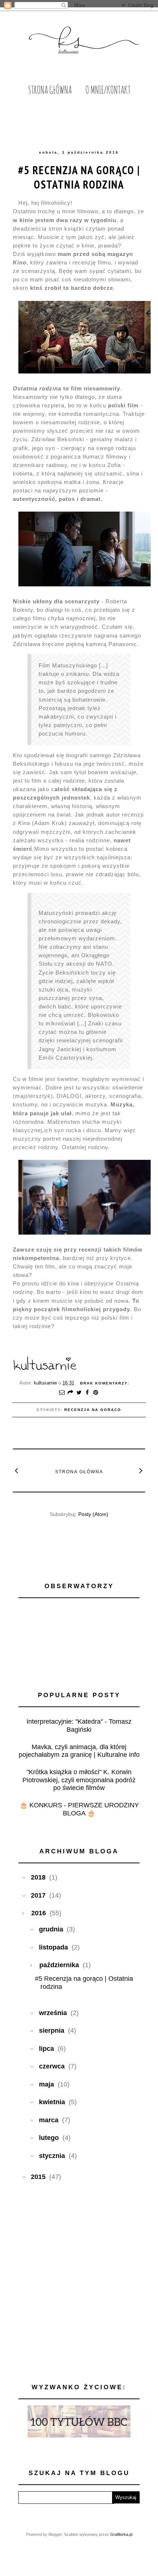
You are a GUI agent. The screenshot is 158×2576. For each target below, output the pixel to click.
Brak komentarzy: (105, 1383)
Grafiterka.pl (121, 2534)
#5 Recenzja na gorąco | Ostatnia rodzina (79, 177)
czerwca (52, 2066)
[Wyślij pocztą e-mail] (62, 1393)
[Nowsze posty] (17, 1470)
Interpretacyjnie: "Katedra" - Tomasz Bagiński (79, 1726)
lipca (46, 2049)
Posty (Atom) (93, 1514)
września (53, 2013)
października (59, 1965)
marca (49, 2120)
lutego (49, 2138)
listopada (53, 1947)
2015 (38, 2177)
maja (46, 2084)
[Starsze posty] (141, 1470)
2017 (38, 1895)
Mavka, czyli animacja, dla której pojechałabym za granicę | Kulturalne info (79, 1751)
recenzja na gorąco (93, 1410)
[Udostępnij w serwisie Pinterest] (96, 1393)
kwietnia (52, 2102)
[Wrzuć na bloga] (71, 1393)
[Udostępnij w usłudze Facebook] (87, 1393)
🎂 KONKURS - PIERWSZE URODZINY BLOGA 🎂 (79, 1809)
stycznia (52, 2156)
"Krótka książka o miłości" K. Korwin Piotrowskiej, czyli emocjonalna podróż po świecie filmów (79, 1780)
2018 (38, 1877)
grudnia (51, 1929)
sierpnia (52, 2031)
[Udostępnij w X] (79, 1393)
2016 (39, 1913)
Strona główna (79, 1472)
